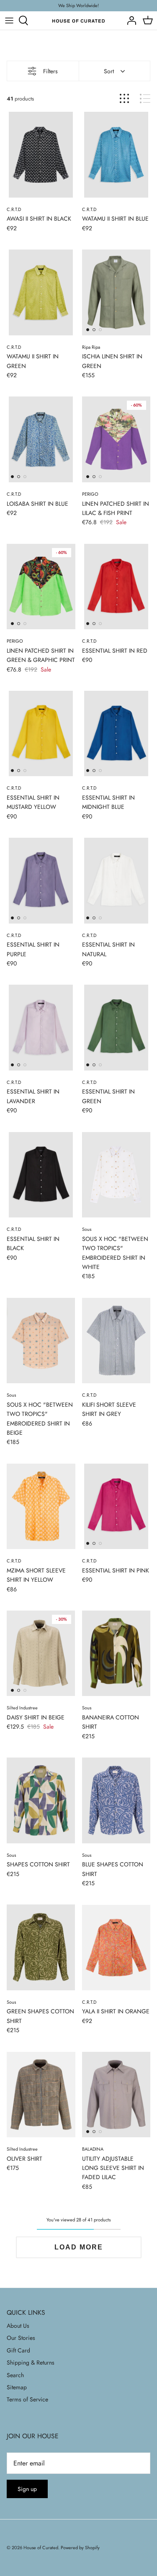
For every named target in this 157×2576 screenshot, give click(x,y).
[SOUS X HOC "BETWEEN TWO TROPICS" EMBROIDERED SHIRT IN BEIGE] (41, 1341)
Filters (50, 71)
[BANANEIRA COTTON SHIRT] (116, 1653)
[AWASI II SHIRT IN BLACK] (41, 154)
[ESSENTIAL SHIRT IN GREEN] (116, 1027)
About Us (18, 2326)
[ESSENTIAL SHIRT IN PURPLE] (41, 880)
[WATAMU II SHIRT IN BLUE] (116, 154)
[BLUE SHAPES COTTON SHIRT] (116, 1800)
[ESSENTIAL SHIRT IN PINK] (116, 1506)
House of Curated (41, 2548)
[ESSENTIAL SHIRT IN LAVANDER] (41, 1027)
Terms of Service (27, 2399)
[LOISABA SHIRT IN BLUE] (41, 439)
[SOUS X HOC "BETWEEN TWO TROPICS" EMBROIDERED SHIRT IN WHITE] (116, 1175)
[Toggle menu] (9, 21)
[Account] (129, 21)
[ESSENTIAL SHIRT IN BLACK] (41, 1175)
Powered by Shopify (80, 2548)
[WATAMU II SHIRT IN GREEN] (41, 292)
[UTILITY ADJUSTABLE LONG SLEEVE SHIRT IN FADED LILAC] (116, 2095)
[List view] (145, 99)
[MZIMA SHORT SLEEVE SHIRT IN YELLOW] (41, 1506)
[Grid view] (124, 99)
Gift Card (18, 2350)
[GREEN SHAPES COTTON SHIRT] (41, 1947)
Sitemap (17, 2387)
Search (15, 2375)
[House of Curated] (78, 21)
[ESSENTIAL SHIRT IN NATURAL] (116, 880)
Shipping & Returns (31, 2362)
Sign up (27, 2489)
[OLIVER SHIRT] (41, 2095)
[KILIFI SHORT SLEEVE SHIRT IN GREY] (116, 1341)
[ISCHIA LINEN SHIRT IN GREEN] (116, 292)
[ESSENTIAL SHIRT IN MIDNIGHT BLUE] (116, 733)
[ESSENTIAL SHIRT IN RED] (116, 587)
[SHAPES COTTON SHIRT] (41, 1800)
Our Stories (21, 2338)
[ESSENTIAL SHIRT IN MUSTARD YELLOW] (41, 733)
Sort (109, 71)
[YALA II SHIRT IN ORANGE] (116, 1947)
